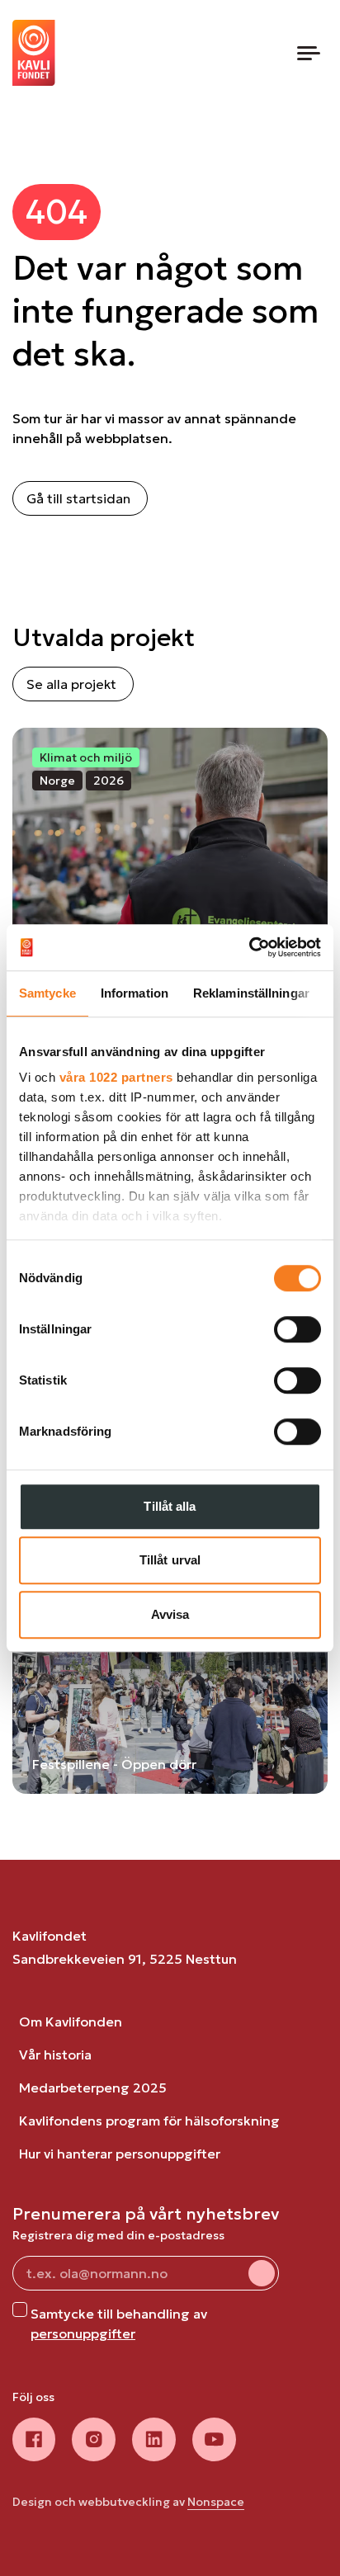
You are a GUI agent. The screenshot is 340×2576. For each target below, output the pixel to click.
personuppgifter (83, 2333)
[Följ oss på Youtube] (214, 2439)
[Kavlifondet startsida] (34, 53)
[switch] (297, 1329)
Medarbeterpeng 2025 (93, 2088)
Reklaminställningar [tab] (251, 993)
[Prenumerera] (262, 2273)
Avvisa (170, 1614)
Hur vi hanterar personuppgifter (120, 2154)
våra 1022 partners (116, 1077)
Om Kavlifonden (71, 2022)
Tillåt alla (170, 1506)
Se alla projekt (71, 684)
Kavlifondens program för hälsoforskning (149, 2121)
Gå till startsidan (78, 498)
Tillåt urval (170, 1560)
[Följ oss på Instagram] (94, 2439)
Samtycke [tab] (47, 993)
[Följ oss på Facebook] (34, 2439)
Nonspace (216, 2502)
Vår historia (55, 2055)
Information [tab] (135, 993)
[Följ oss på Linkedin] (154, 2439)
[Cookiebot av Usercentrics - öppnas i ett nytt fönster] (249, 947)
